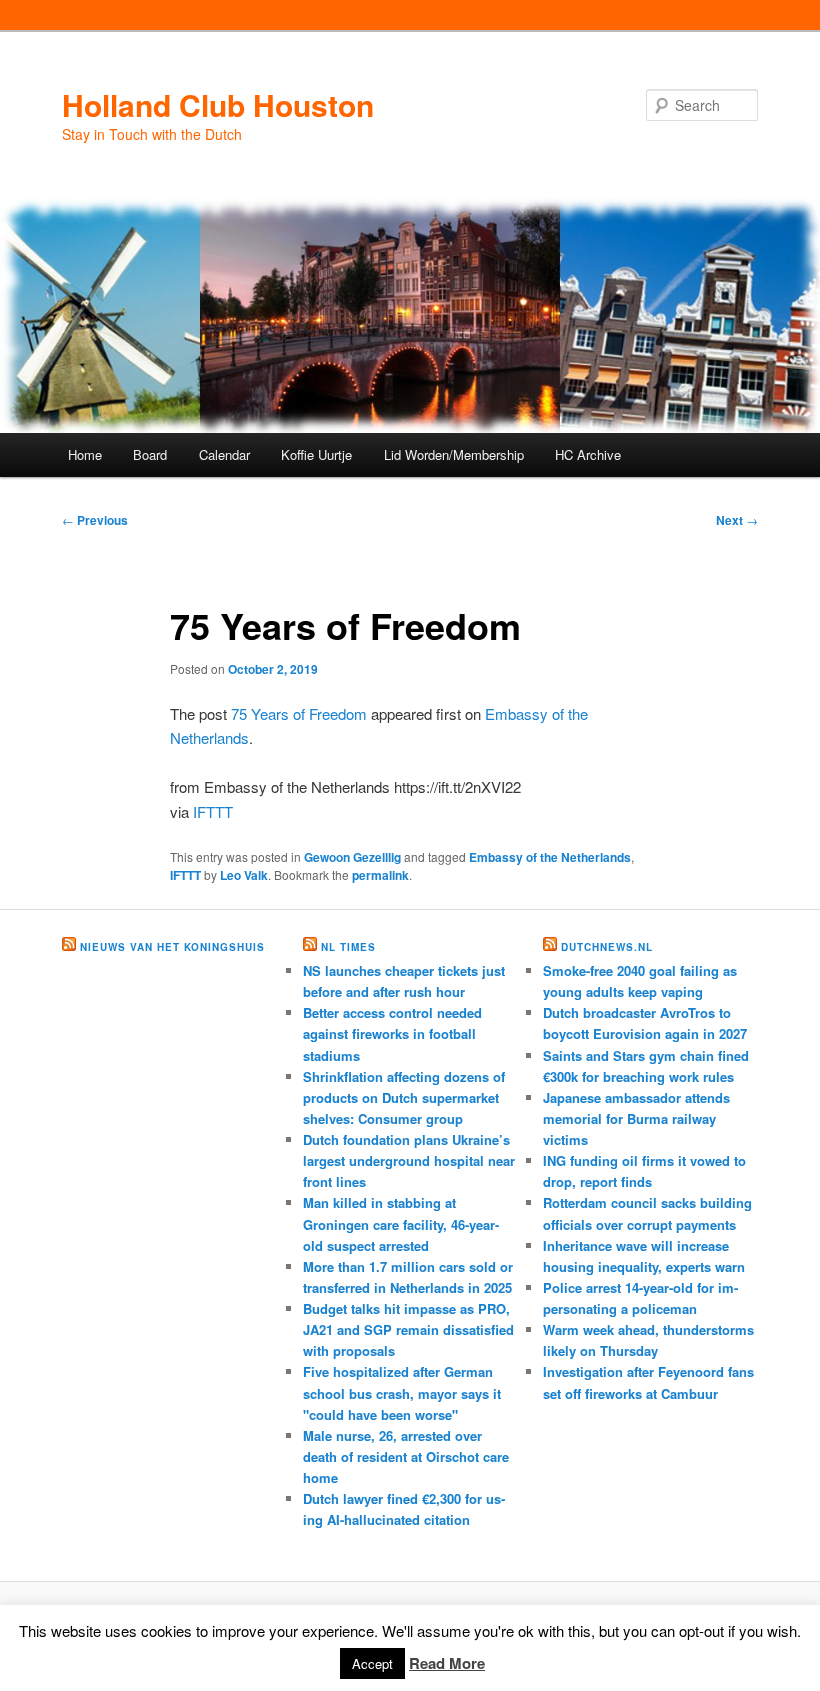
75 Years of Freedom (299, 713)
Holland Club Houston (218, 104)
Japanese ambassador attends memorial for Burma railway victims (636, 1118)
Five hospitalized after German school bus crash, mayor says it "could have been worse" (402, 1392)
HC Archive (588, 454)
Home (85, 454)
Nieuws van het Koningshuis (172, 947)
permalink (380, 875)
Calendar (224, 454)
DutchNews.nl (607, 947)
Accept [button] (372, 1663)
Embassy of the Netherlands (550, 857)
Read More (447, 1663)
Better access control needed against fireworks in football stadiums (392, 1033)
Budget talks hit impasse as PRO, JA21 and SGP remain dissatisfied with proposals (408, 1329)
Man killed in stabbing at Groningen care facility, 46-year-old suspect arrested (401, 1223)
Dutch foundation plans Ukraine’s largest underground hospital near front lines (409, 1160)
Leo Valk (244, 875)
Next (737, 520)
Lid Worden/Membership (454, 454)
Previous (95, 520)
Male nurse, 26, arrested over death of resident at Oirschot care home (406, 1456)
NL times (348, 947)
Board (150, 454)
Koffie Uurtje (316, 454)
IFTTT (213, 811)
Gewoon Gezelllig (352, 857)
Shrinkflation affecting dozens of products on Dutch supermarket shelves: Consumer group (404, 1097)
